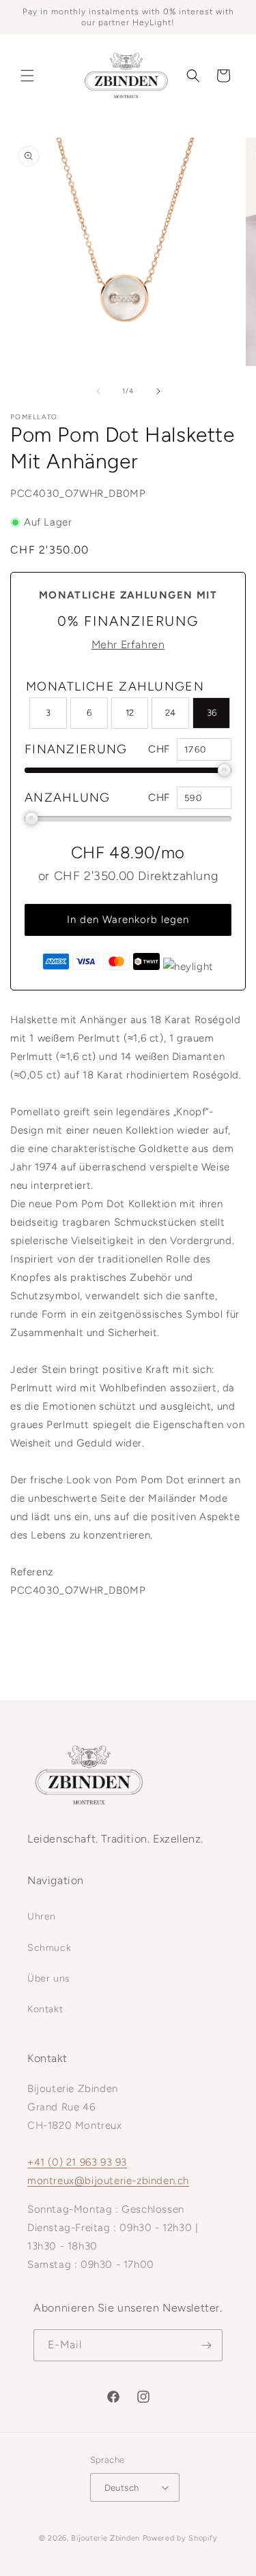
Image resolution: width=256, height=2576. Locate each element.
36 (212, 713)
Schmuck (49, 1948)
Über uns (49, 1979)
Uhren (42, 1916)
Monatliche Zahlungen (115, 686)
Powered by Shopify (180, 2538)
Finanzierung (76, 749)
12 (130, 713)
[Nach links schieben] (98, 391)
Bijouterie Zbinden (105, 2538)
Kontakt (45, 2009)
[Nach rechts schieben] (158, 391)
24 (170, 713)
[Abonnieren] (207, 2345)
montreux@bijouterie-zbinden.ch (108, 2181)
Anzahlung (68, 798)
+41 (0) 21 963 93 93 (77, 2162)
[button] (27, 76)
